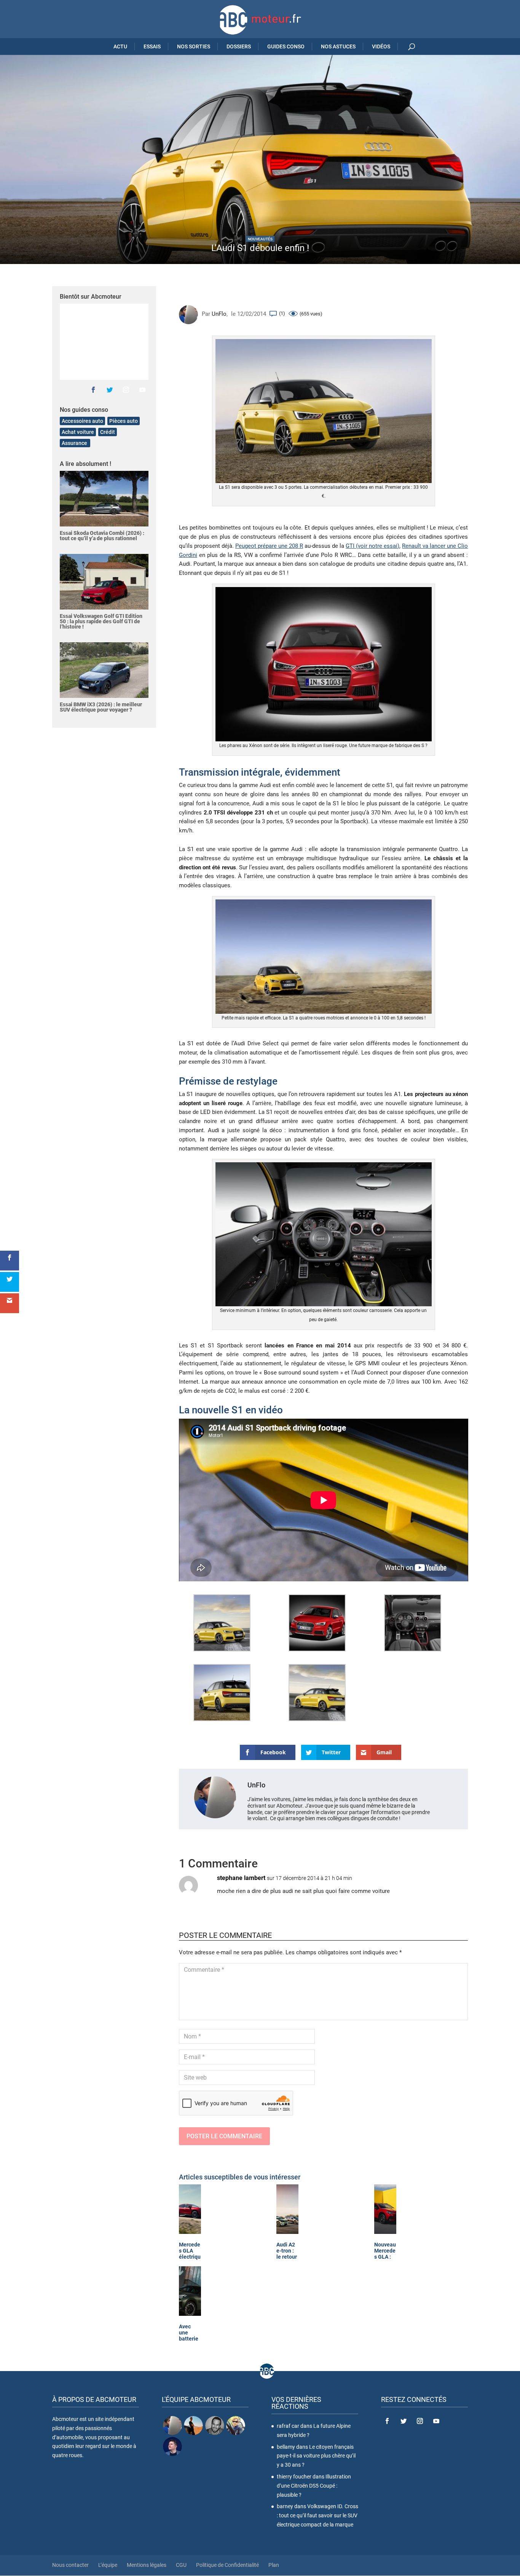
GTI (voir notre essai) (372, 546)
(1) (282, 313)
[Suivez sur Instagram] (126, 390)
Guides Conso (286, 46)
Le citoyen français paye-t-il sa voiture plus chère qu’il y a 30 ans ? (316, 2456)
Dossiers (239, 46)
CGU (181, 2565)
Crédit (108, 432)
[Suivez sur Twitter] (110, 390)
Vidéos (381, 46)
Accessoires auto (82, 421)
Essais (152, 46)
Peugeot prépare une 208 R (269, 546)
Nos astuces (338, 46)
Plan (274, 2565)
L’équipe (108, 2565)
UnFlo (219, 314)
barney (285, 2506)
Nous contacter (70, 2565)
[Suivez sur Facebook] (93, 390)
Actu (120, 46)
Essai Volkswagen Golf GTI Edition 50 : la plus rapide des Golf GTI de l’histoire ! (101, 621)
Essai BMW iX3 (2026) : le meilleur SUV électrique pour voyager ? (101, 707)
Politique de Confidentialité (227, 2565)
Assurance (75, 443)
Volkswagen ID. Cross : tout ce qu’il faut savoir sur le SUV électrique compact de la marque (317, 2515)
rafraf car (288, 2426)
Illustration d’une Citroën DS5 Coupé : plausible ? (314, 2486)
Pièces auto (124, 421)
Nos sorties (194, 46)
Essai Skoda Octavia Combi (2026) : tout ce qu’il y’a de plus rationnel (102, 536)
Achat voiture (78, 432)
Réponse (445, 1885)
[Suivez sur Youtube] (142, 390)
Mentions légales (147, 2565)
